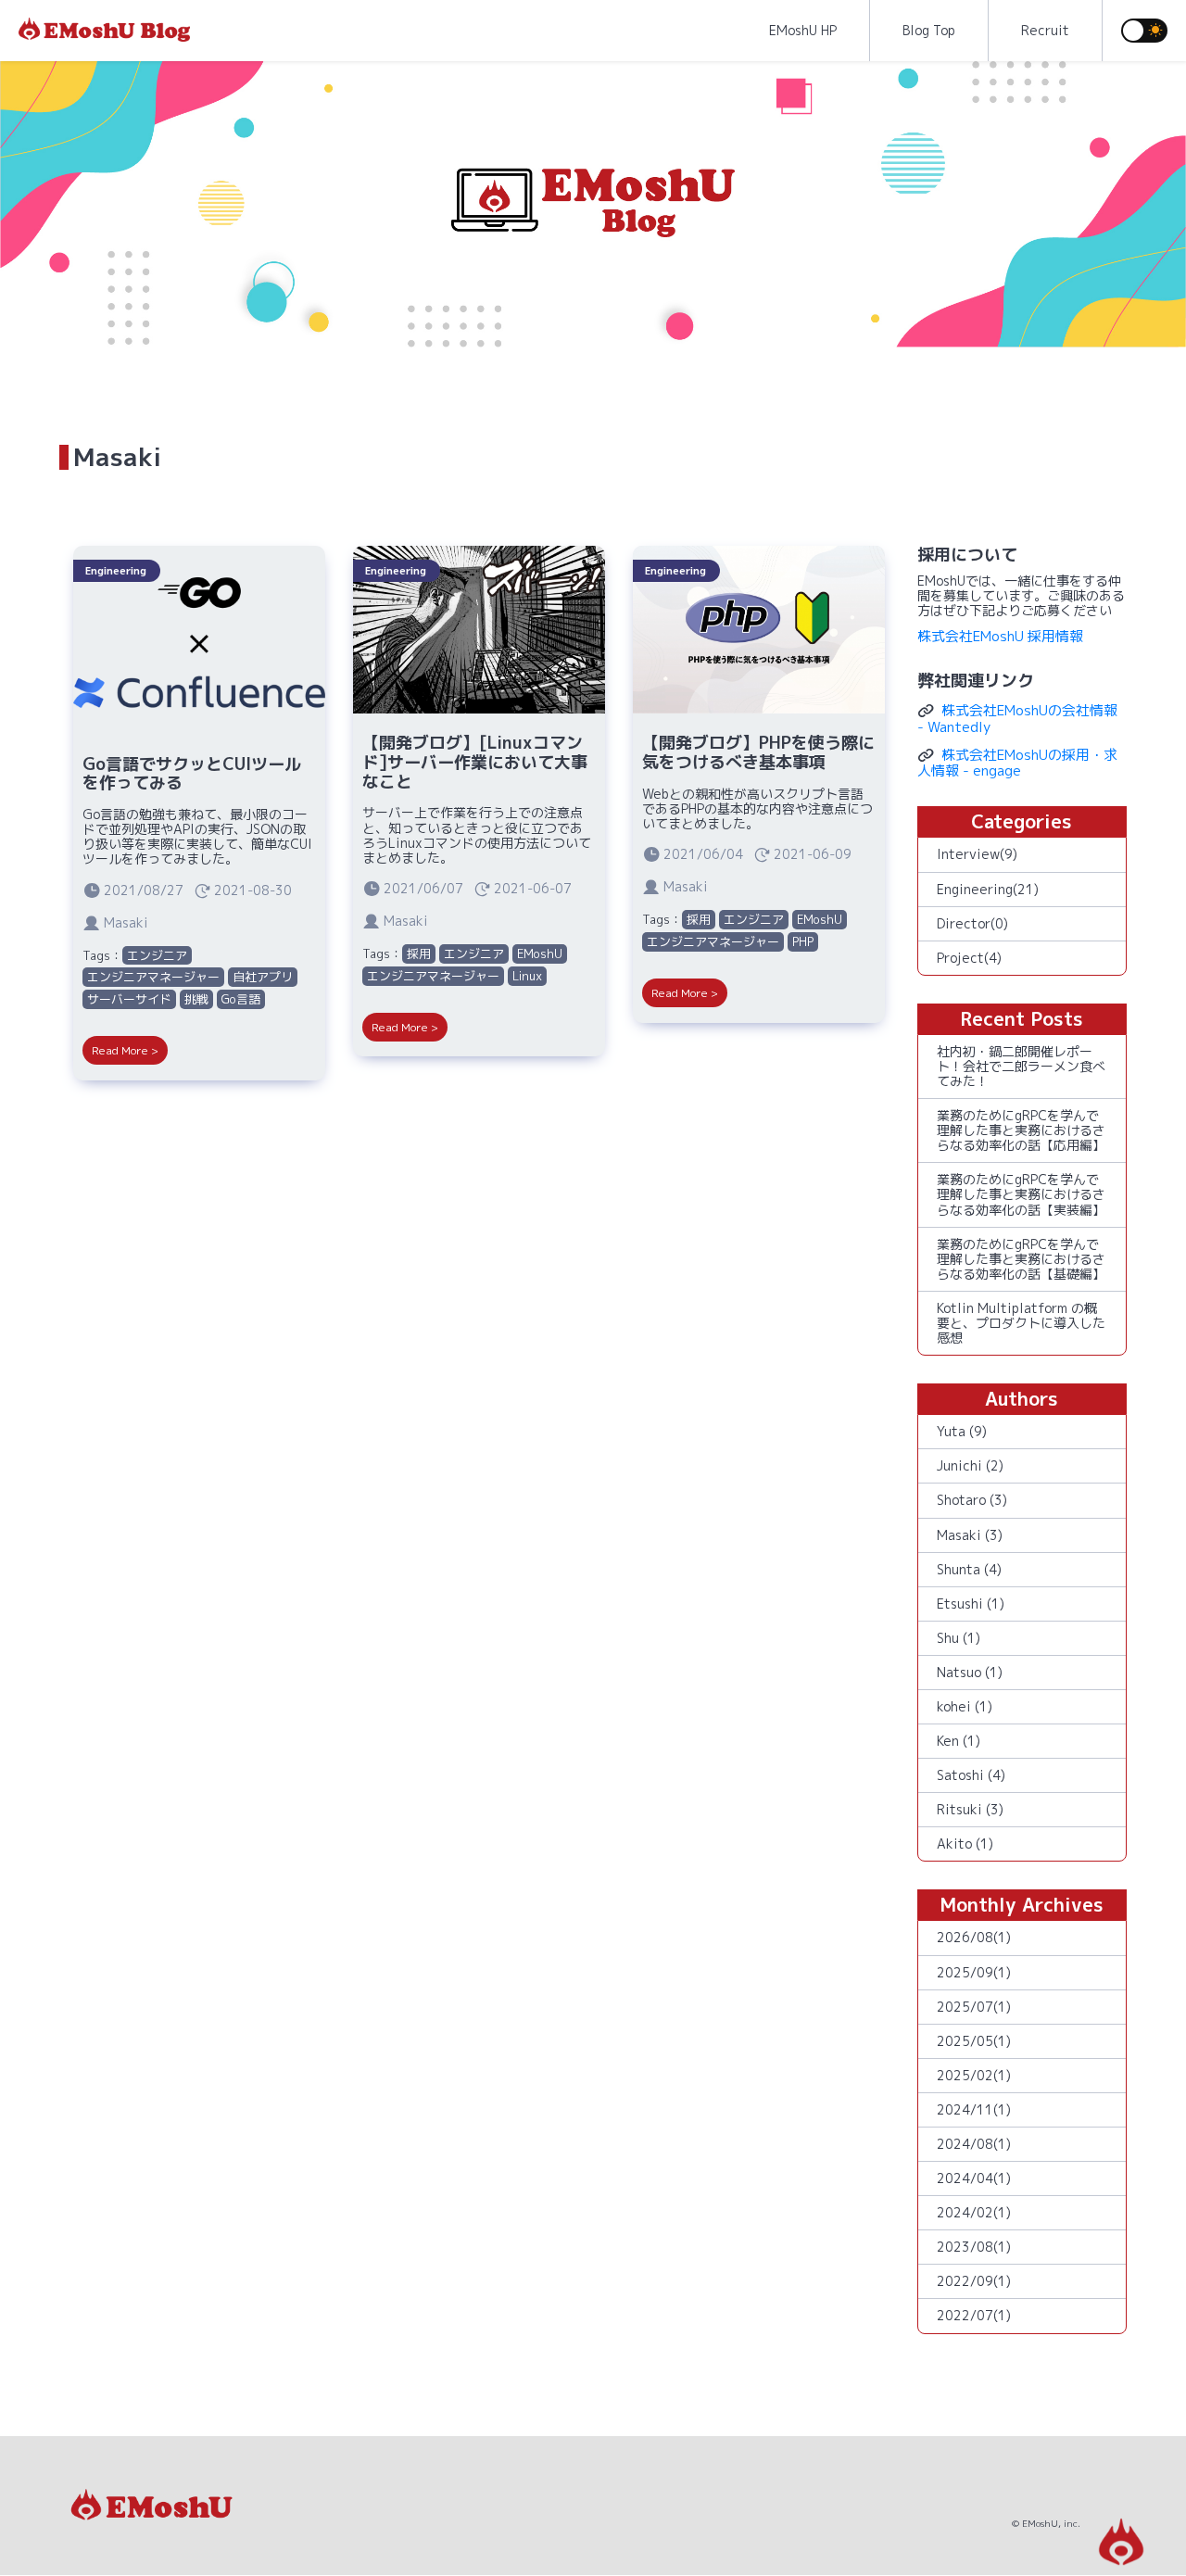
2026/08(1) (974, 1937)
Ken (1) (959, 1741)
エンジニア (157, 955)
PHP (803, 941)
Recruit (1045, 30)
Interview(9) (977, 854)
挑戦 (196, 999)
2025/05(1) (974, 2041)
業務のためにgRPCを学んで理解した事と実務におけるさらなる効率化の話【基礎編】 (1021, 1259)
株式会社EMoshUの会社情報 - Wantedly (1017, 718)
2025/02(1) (974, 2075)
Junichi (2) (970, 1465)
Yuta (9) (962, 1431)
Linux (527, 976)
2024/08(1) (974, 2144)
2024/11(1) (974, 2109)
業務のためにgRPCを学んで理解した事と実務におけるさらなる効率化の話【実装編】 (1021, 1194)
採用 (419, 953)
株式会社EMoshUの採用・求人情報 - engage (1017, 763)
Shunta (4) (969, 1569)
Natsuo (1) (970, 1672)
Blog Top (929, 30)
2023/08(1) (974, 2247)
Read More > (125, 1050)
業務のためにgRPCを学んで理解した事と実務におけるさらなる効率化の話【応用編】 (1021, 1130)
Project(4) (969, 958)
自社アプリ (263, 977)
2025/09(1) (974, 1972)
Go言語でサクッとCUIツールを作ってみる (192, 774)
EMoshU (540, 953)
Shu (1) (959, 1638)
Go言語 (241, 999)
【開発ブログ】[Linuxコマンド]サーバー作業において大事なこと (475, 762)
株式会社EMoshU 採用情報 (1000, 636)
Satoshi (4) (971, 1775)
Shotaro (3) (972, 1500)
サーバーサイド (129, 999)
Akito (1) (965, 1844)
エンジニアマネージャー (153, 977)
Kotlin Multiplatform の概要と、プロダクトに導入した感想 (1021, 1323)
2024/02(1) (974, 2212)
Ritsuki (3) (970, 1809)
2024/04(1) (974, 2178)
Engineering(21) (988, 889)
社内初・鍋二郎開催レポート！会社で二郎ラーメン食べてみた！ (1021, 1066)
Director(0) (972, 923)
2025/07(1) (974, 2007)
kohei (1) (965, 1706)
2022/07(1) (974, 2315)
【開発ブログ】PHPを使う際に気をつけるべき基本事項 (758, 752)
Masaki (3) (970, 1535)
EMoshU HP (803, 30)
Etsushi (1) (971, 1604)
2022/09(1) (974, 2281)
